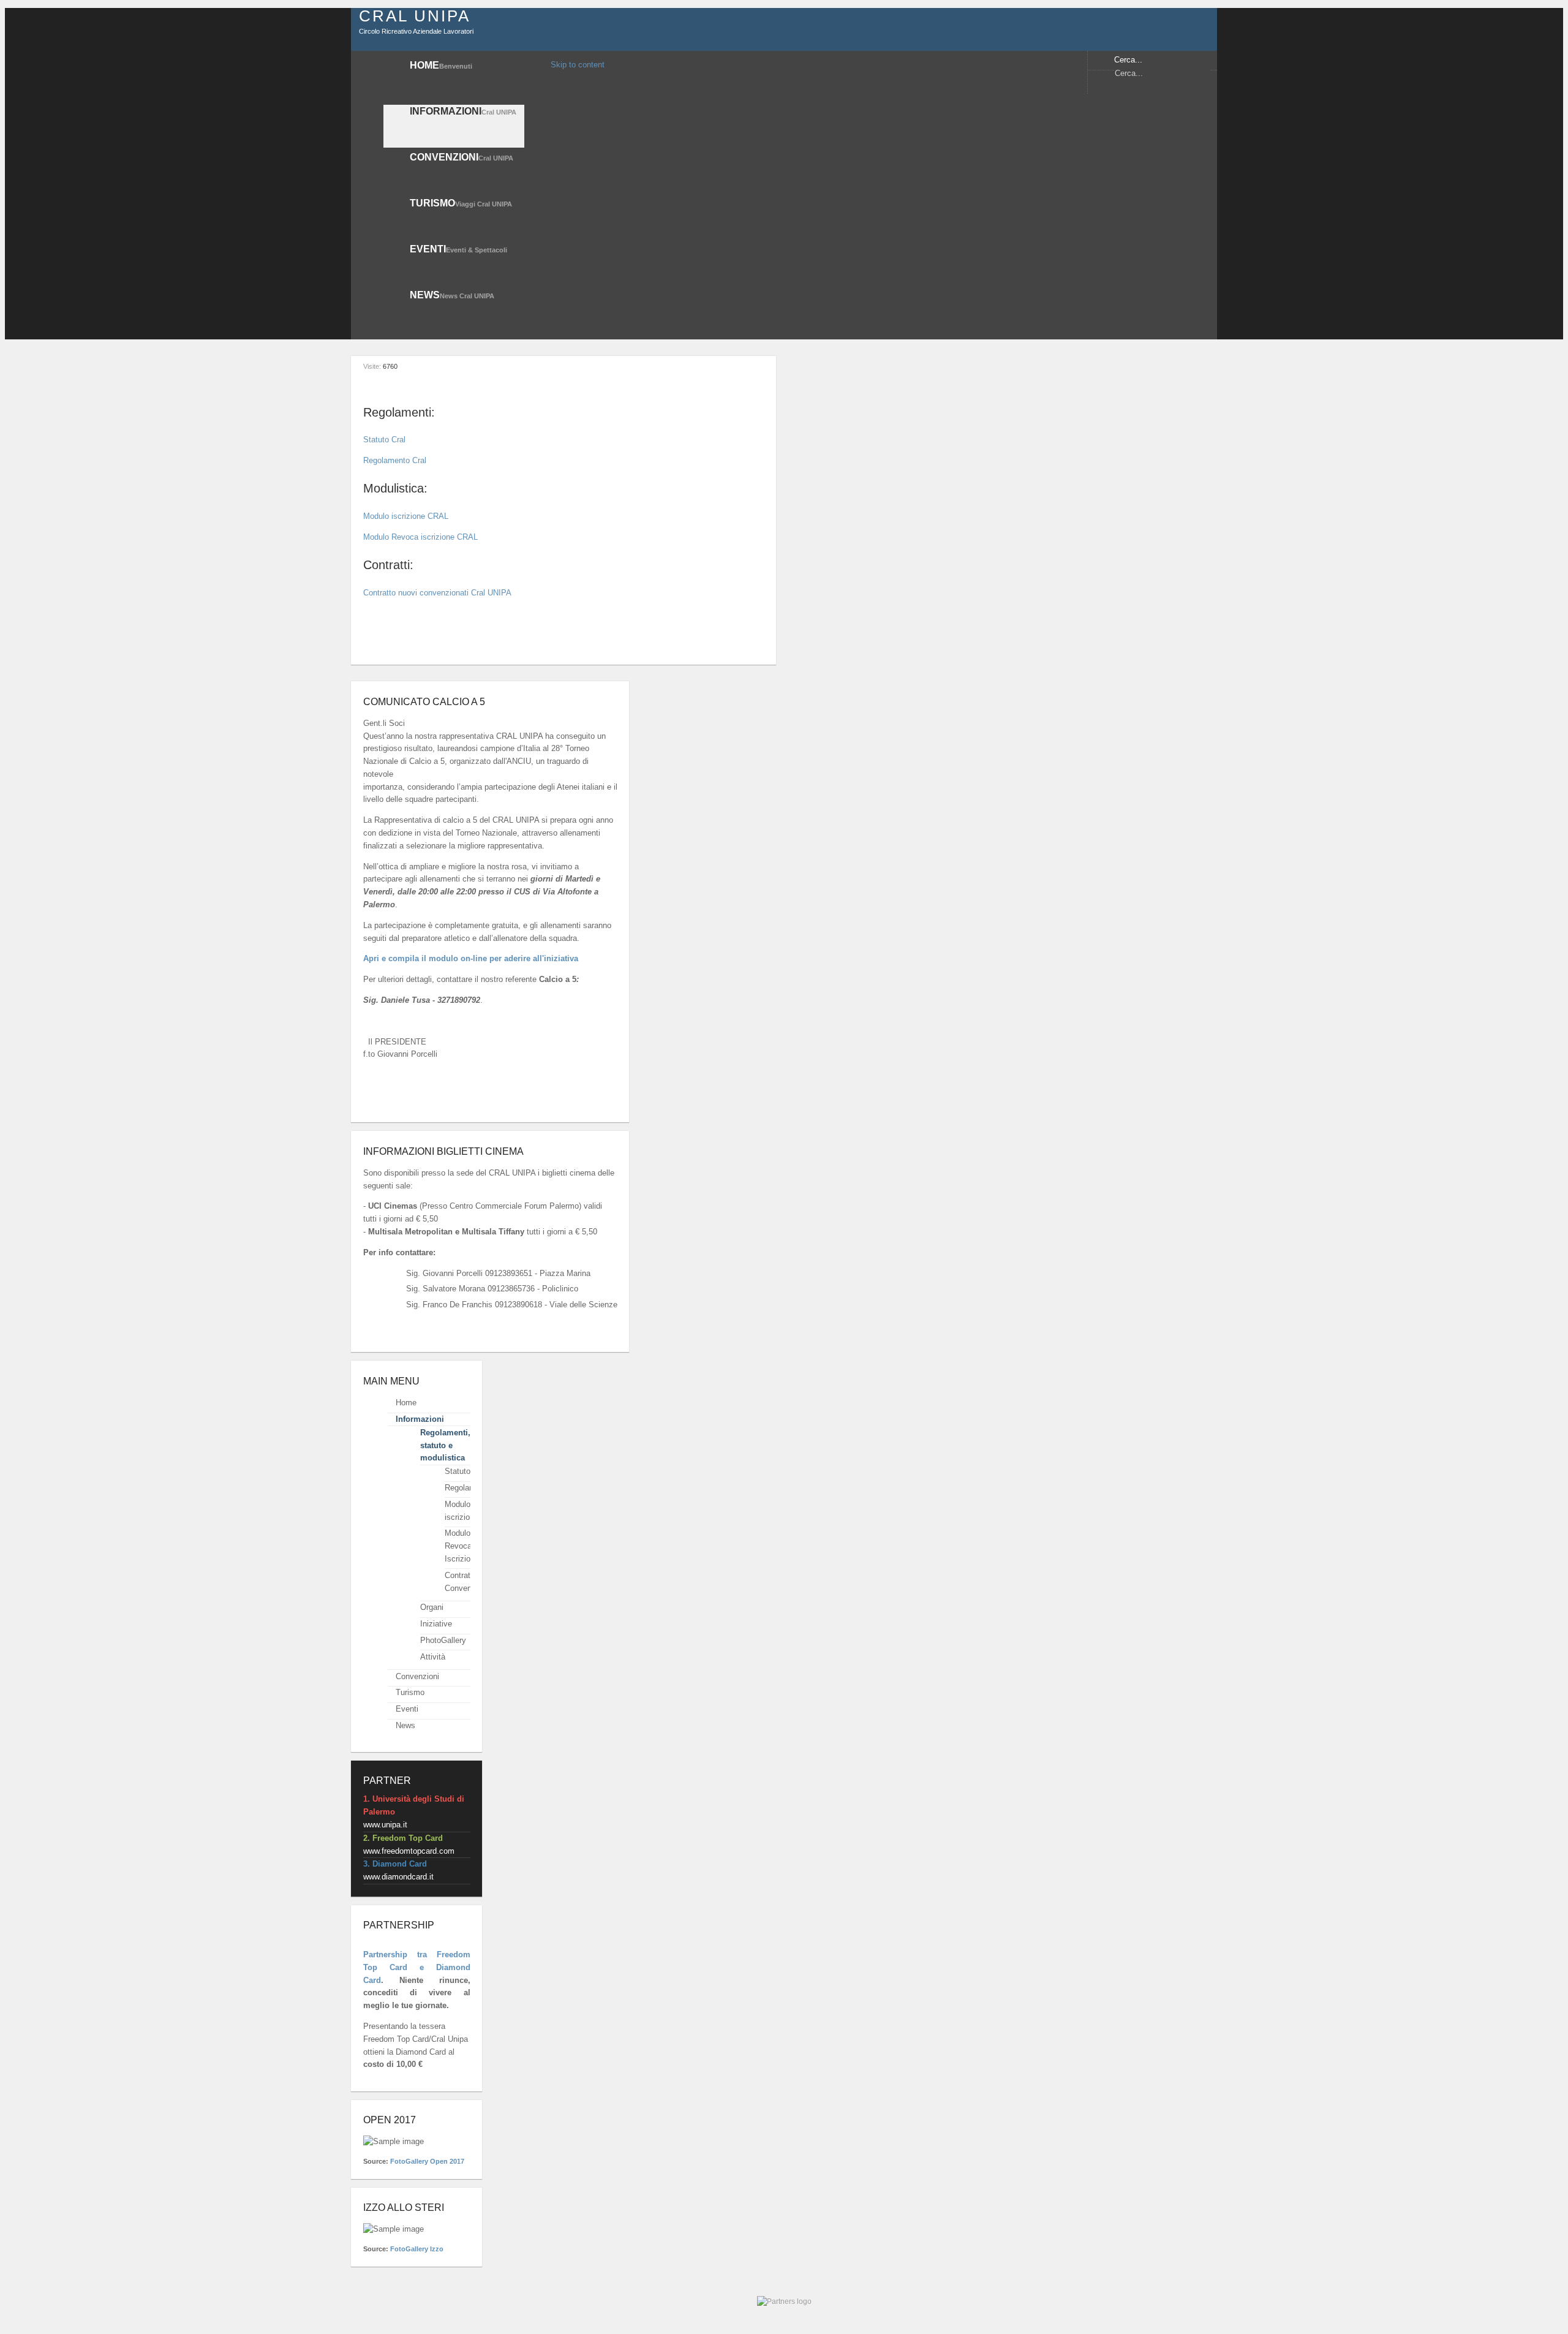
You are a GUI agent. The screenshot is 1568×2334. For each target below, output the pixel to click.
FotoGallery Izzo (417, 2249)
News (405, 1725)
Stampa (726, 366)
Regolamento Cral (395, 460)
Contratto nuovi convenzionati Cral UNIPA (437, 593)
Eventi (407, 1709)
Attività (433, 1656)
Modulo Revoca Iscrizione (462, 1546)
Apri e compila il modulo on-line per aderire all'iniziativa (471, 958)
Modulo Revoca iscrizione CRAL (420, 537)
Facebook (1124, 91)
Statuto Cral (384, 440)
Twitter (1105, 91)
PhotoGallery (443, 1640)
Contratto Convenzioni (466, 1581)
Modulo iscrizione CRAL (406, 516)
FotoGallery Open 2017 (427, 2161)
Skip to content (578, 65)
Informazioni (420, 1419)
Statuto (458, 1471)
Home (406, 1403)
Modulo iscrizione (462, 1510)
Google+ (1143, 91)
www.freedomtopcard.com (409, 1851)
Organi (432, 1607)
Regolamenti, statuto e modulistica (445, 1445)
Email (758, 366)
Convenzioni (417, 1676)
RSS (1162, 91)
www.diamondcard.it (398, 1877)
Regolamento (468, 1488)
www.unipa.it (385, 1825)
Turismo (410, 1692)
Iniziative (436, 1624)
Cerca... (1128, 60)
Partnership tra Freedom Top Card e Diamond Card (417, 1967)
